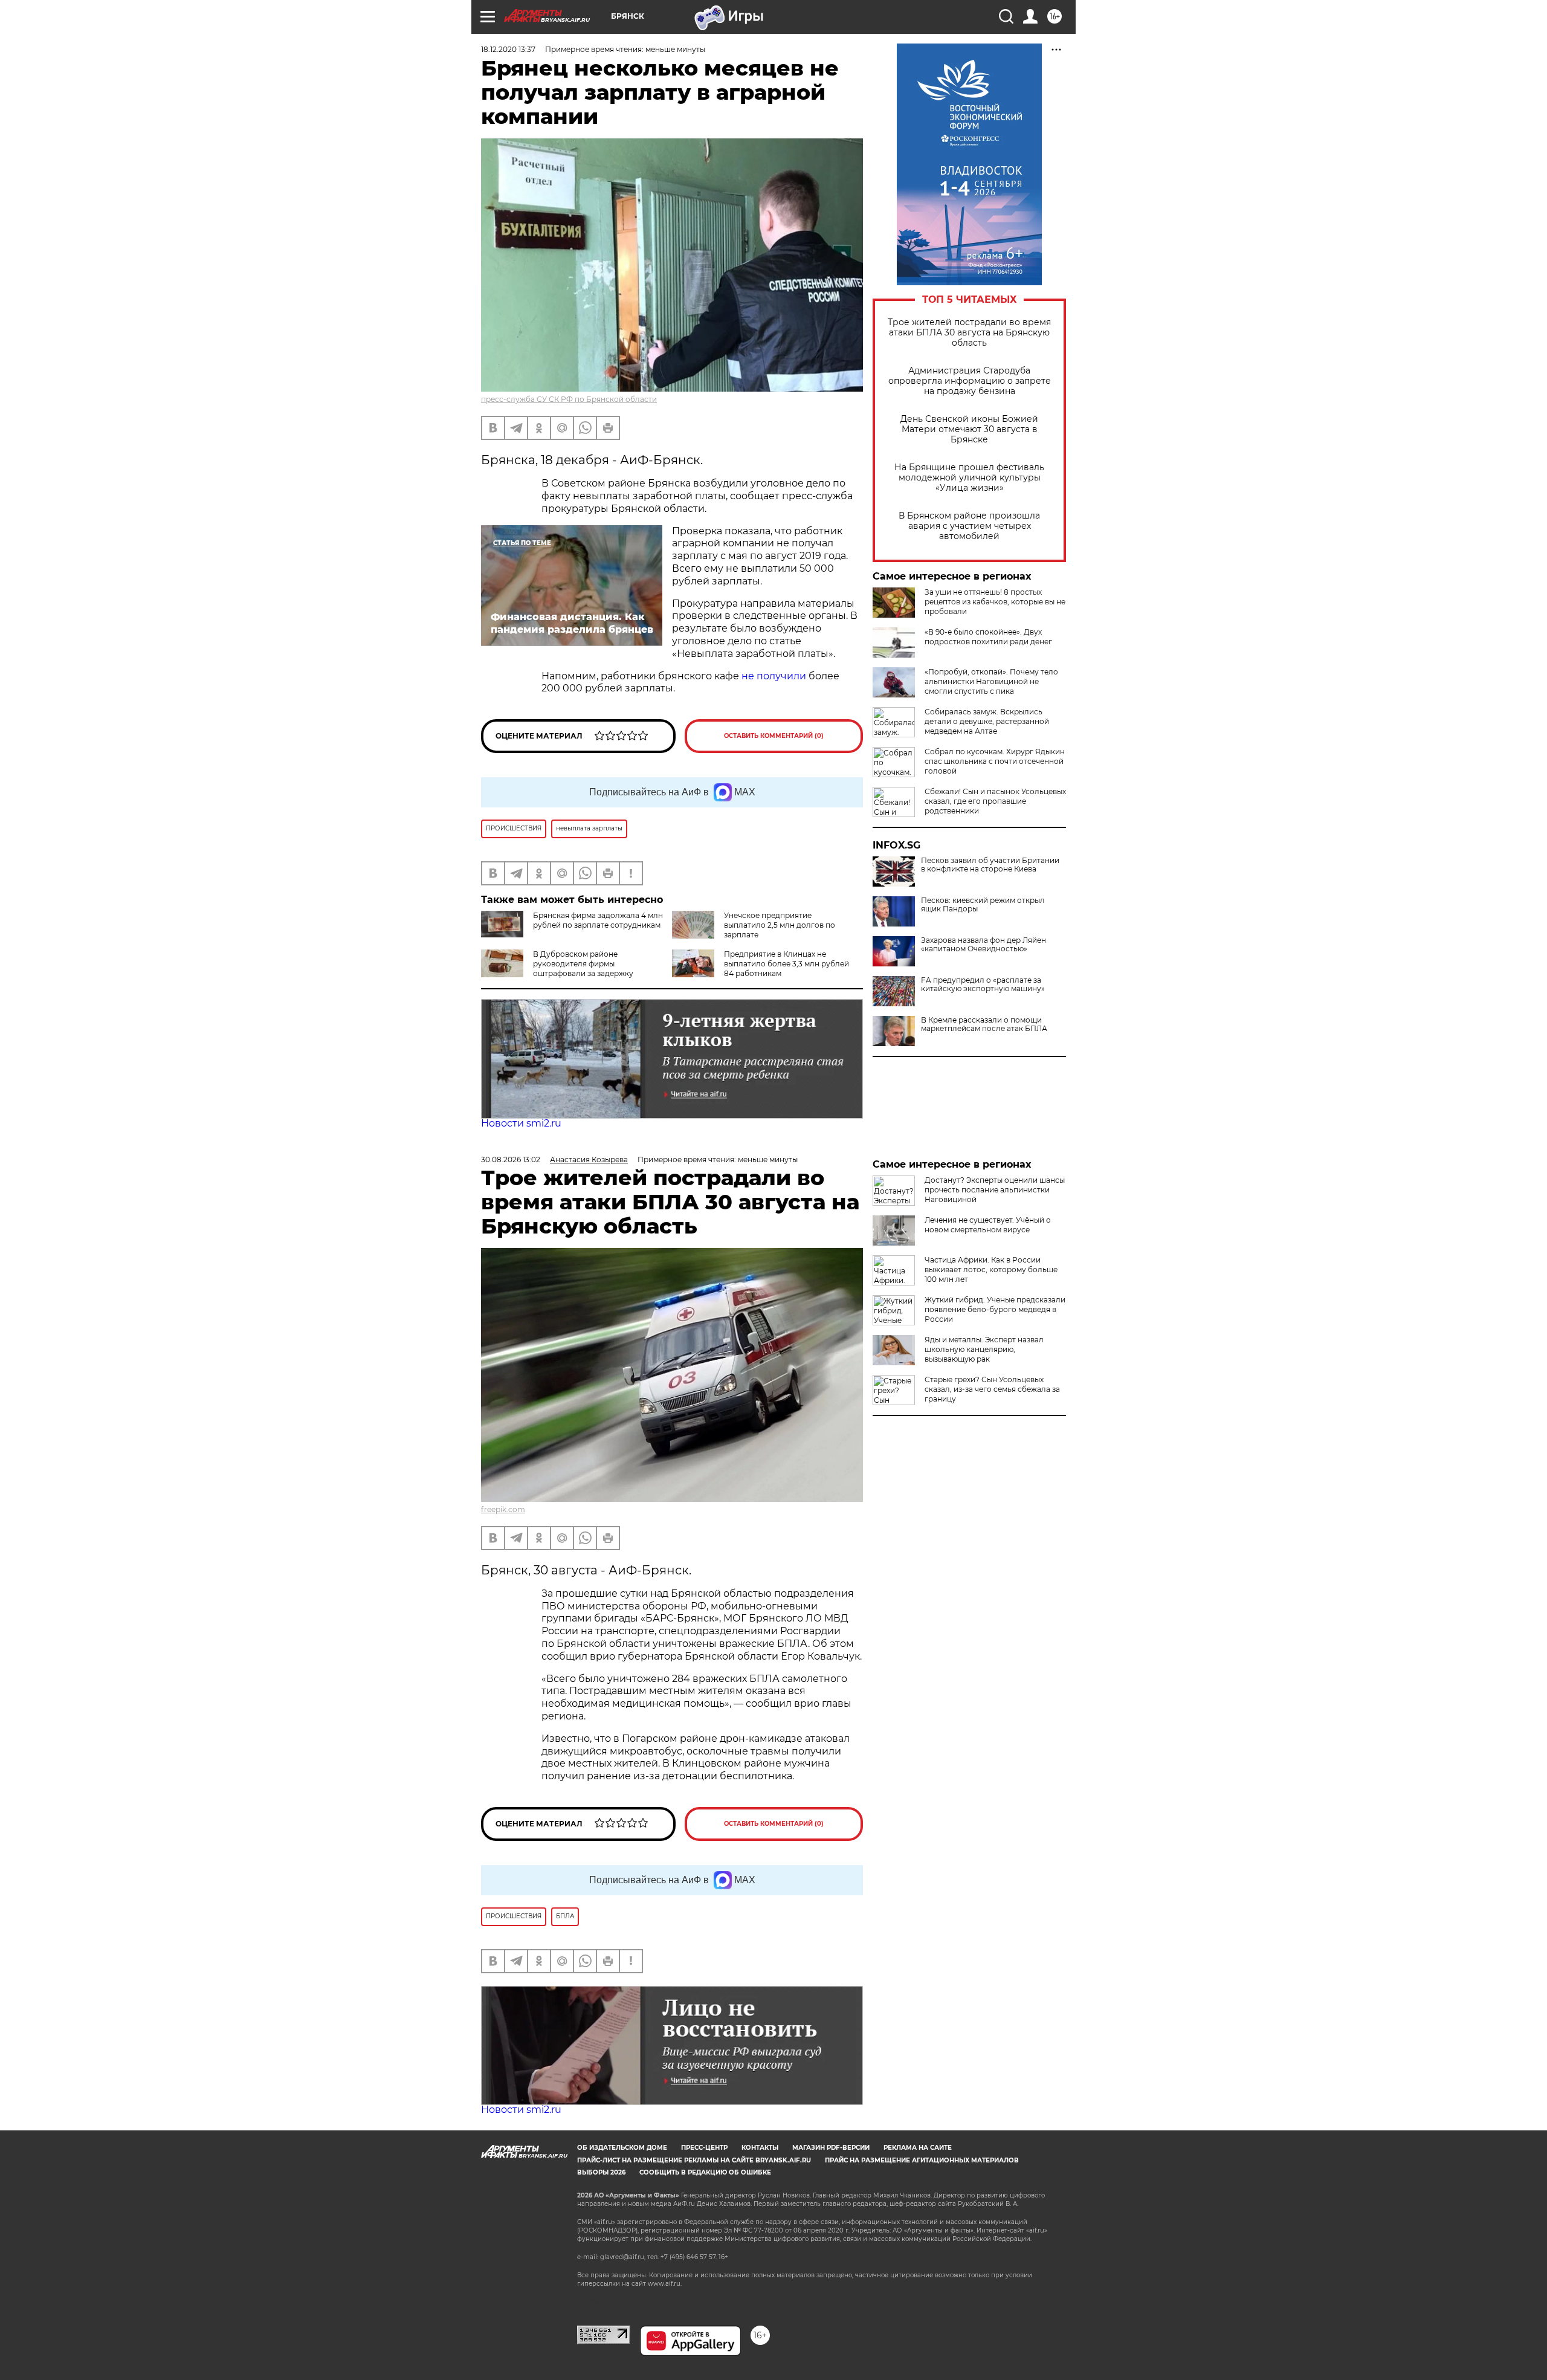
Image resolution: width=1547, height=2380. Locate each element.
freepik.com (503, 1509)
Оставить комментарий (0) (774, 736)
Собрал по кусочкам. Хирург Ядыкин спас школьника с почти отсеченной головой (995, 761)
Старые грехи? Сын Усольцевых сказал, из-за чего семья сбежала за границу (992, 1389)
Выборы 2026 (601, 2172)
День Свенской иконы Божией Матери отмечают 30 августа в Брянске (969, 429)
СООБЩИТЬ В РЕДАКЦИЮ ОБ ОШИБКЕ (705, 2172)
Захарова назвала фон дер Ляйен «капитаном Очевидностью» (983, 945)
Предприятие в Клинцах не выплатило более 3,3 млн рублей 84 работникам (786, 964)
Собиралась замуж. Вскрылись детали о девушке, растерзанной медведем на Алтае (987, 721)
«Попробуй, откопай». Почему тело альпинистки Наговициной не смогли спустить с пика (991, 681)
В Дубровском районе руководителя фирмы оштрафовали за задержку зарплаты (557, 968)
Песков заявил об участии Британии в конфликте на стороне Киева (990, 865)
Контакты (760, 2148)
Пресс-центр (704, 2148)
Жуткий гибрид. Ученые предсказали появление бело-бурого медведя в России (995, 1309)
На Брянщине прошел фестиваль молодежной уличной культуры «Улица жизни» (969, 478)
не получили (774, 676)
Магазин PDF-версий (831, 2148)
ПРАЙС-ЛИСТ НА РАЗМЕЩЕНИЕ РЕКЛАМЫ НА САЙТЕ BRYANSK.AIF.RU (694, 2160)
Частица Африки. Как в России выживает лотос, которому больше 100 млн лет (991, 1269)
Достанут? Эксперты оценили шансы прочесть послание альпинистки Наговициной (995, 1190)
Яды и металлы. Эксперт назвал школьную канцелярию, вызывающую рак (984, 1349)
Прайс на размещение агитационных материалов (922, 2160)
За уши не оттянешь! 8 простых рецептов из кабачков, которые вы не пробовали (995, 602)
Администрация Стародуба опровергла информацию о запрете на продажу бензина (970, 381)
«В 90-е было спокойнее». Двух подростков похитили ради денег (988, 637)
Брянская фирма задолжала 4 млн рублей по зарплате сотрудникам (598, 920)
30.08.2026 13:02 (511, 1159)
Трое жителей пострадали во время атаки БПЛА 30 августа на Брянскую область (969, 333)
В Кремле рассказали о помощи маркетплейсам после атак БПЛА (984, 1024)
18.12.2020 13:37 (508, 49)
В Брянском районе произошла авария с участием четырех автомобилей (969, 526)
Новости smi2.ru (521, 1123)
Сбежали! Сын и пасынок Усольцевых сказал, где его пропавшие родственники (995, 801)
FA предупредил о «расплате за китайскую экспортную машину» (983, 985)
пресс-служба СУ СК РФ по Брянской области (569, 399)
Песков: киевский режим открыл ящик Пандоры (983, 905)
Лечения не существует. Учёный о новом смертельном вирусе (988, 1225)
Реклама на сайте (918, 2148)
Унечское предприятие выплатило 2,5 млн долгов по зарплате (780, 925)
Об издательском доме (622, 2148)
